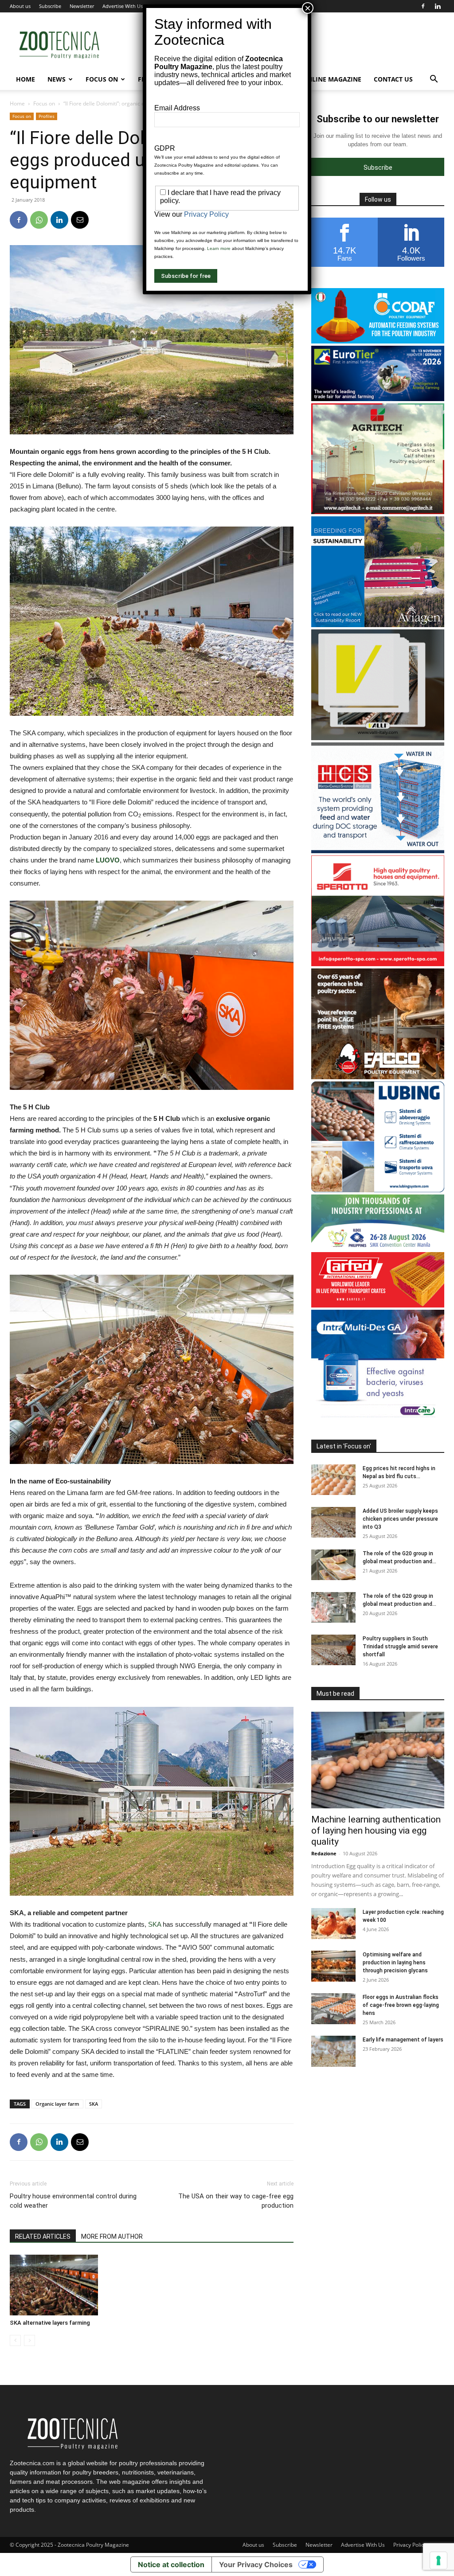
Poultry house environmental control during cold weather (73, 2201)
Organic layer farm (57, 2104)
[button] (434, 80)
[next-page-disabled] (29, 2340)
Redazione (324, 1853)
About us (20, 6)
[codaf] (378, 341)
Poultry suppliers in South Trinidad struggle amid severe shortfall (400, 1647)
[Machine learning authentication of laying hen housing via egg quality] (378, 1760)
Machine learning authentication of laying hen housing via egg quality (376, 1831)
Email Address (177, 108)
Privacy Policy (410, 2545)
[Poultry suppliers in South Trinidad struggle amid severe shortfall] (333, 1650)
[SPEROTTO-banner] (378, 964)
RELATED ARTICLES (43, 2236)
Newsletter (82, 6)
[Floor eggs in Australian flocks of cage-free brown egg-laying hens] (333, 2009)
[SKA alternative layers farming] (54, 2285)
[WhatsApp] (39, 220)
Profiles (47, 116)
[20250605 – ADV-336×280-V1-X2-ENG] (378, 512)
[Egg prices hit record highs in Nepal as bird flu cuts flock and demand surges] (333, 1480)
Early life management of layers (403, 2040)
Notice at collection (171, 2564)
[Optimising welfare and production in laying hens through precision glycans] (333, 1966)
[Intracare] (378, 1418)
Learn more (219, 248)
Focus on (102, 79)
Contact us (393, 79)
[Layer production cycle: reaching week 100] (333, 1924)
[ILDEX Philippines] (378, 1247)
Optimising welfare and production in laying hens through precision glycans (395, 1963)
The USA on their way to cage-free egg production (236, 2201)
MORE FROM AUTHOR (112, 2236)
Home (25, 79)
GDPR (165, 148)
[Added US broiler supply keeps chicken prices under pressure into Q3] (333, 1522)
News (57, 79)
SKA (155, 1924)
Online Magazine (332, 79)
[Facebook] (423, 6)
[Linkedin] (438, 6)
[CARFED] (378, 1305)
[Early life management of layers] (333, 2051)
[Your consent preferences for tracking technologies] (438, 2560)
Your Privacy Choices (256, 2564)
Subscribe (50, 6)
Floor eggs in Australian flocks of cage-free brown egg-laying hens (401, 2005)
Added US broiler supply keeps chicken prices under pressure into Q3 (400, 1519)
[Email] (80, 220)
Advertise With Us (123, 6)
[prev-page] (15, 2340)
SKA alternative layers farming (50, 2323)
